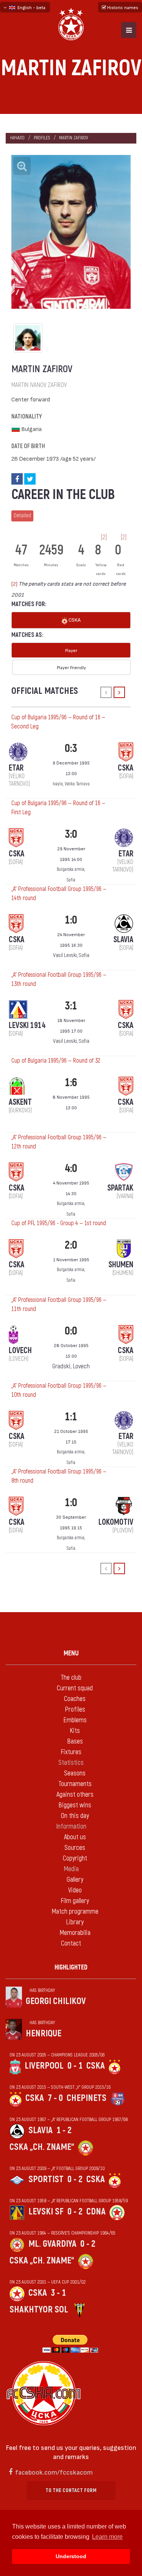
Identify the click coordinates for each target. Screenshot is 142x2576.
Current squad (75, 1688)
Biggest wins (75, 1805)
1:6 (71, 1083)
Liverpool (44, 2066)
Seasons (75, 1773)
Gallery (75, 1880)
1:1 (71, 1417)
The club (71, 1678)
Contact (71, 1943)
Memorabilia (75, 1933)
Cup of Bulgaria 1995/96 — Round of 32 (56, 1061)
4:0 (71, 1168)
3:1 (71, 1006)
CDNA (96, 2212)
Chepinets (87, 2098)
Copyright (75, 1858)
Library (75, 1922)
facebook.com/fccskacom (54, 2472)
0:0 (71, 1331)
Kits (75, 1731)
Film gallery (75, 1901)
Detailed (22, 516)
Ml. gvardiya (52, 2244)
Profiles (42, 138)
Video (75, 1890)
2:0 (71, 1245)
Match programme (75, 1912)
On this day (75, 1816)
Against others (75, 1795)
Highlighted (71, 1967)
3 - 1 (58, 2293)
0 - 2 (75, 2179)
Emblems (75, 1720)
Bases (75, 1741)
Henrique (44, 2033)
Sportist (46, 2179)
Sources (75, 1848)
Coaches (75, 1699)
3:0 (71, 834)
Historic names (122, 7)
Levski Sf (46, 2212)
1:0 (71, 920)
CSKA (74, 620)
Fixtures (71, 1752)
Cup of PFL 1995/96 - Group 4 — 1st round (59, 1223)
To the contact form (71, 2490)
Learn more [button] (107, 2537)
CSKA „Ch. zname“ (42, 2147)
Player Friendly (71, 667)
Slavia (41, 2130)
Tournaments (75, 1784)
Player (71, 650)
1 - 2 (64, 2130)
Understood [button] (71, 2556)
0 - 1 (75, 2066)
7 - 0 (55, 2098)
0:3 (71, 748)
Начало (17, 138)
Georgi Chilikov (56, 2001)
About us (75, 1837)
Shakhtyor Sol (39, 2310)
